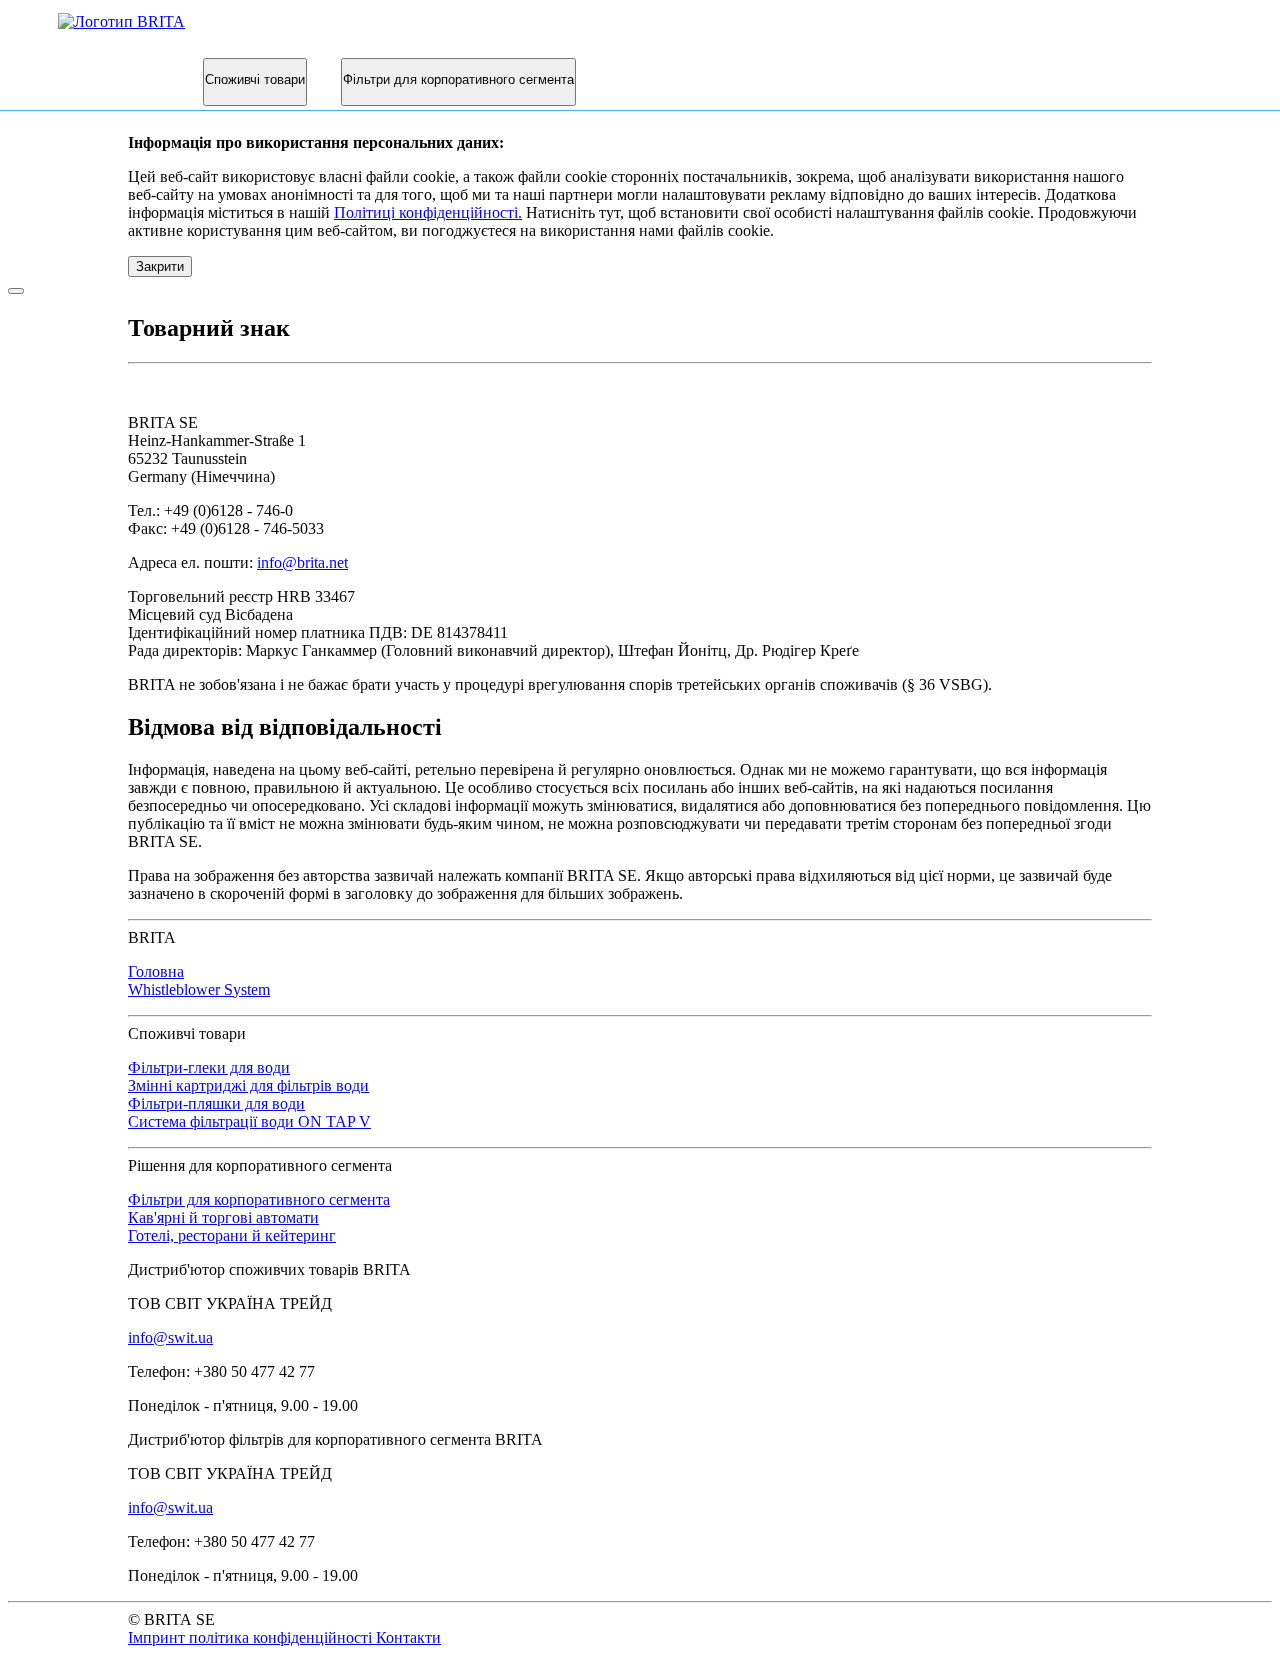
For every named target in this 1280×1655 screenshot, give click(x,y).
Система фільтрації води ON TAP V (249, 1121)
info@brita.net (302, 562)
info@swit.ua (170, 1337)
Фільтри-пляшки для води (216, 1103)
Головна (156, 971)
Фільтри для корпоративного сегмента (458, 79)
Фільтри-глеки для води (209, 1067)
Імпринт (158, 1637)
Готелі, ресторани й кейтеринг (232, 1235)
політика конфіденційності (282, 1637)
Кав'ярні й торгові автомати (223, 1217)
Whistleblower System (199, 989)
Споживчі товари (255, 79)
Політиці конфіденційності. (428, 212)
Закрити (160, 266)
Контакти (408, 1637)
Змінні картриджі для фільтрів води (248, 1085)
